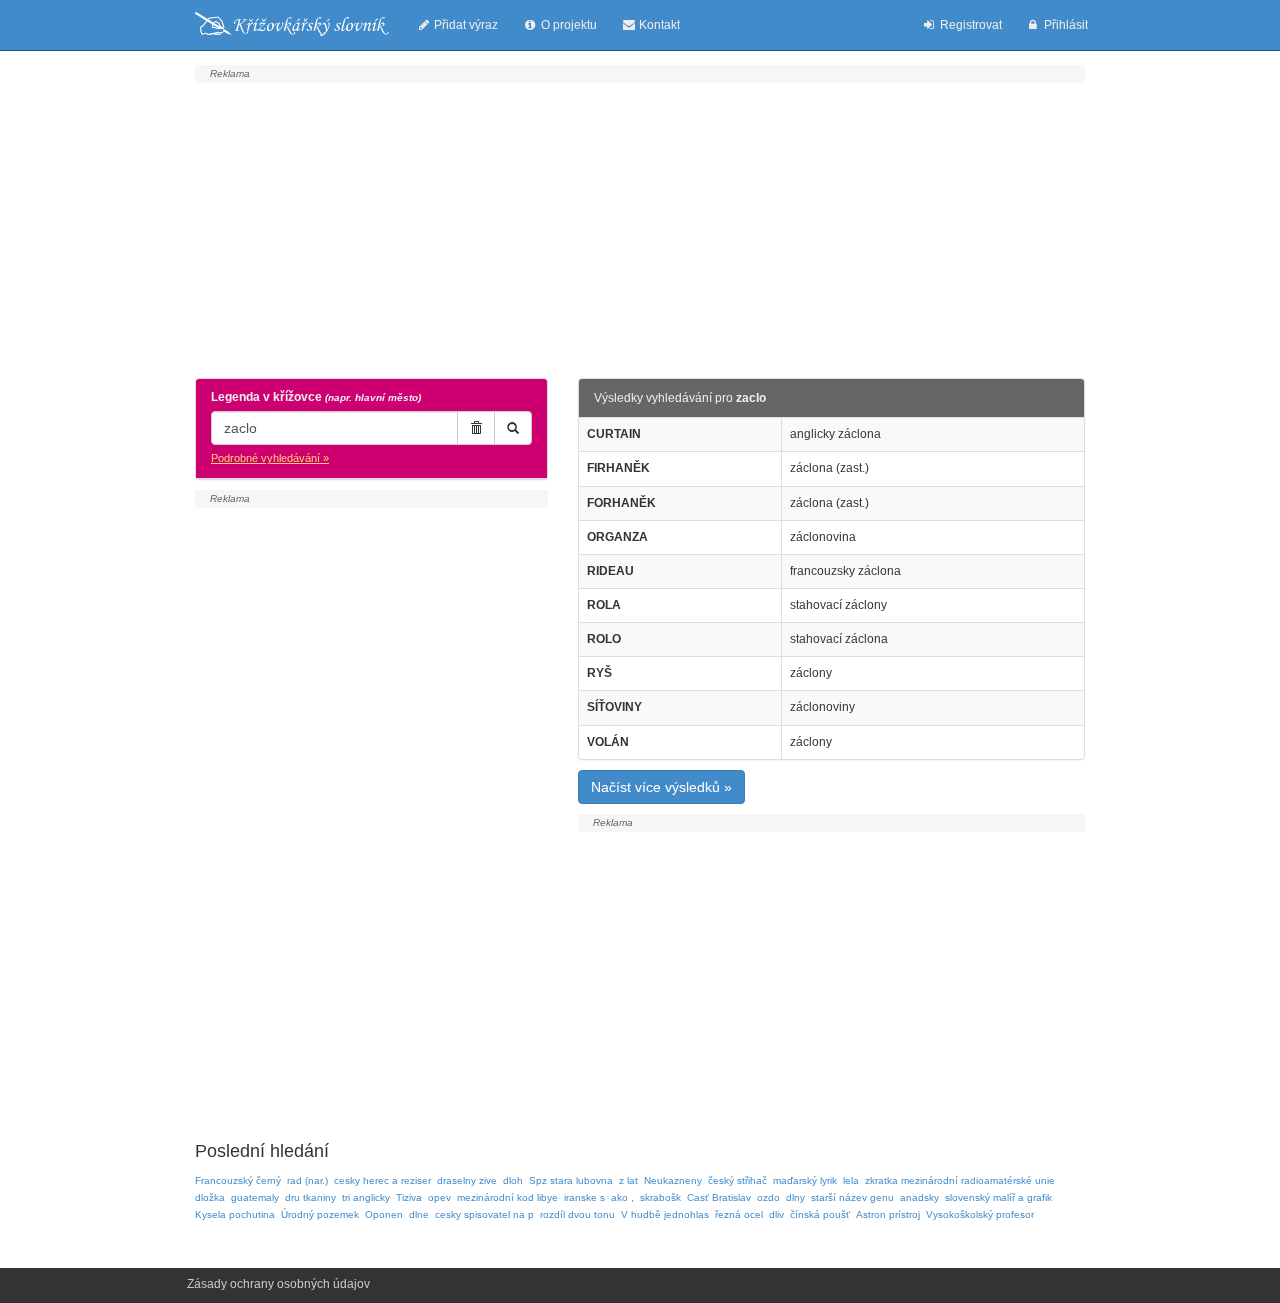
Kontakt (658, 25)
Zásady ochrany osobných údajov (278, 1284)
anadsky (919, 1197)
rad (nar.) (307, 1180)
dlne (419, 1214)
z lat (628, 1180)
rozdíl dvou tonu (577, 1214)
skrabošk (660, 1197)
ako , (622, 1197)
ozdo (768, 1197)
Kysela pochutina (235, 1214)
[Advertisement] (640, 228)
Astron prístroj (888, 1214)
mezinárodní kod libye (507, 1197)
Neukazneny (673, 1180)
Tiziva (409, 1197)
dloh (513, 1180)
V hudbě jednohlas (665, 1214)
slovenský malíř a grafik (998, 1197)
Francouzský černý (238, 1180)
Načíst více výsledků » (661, 787)
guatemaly (255, 1197)
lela (851, 1180)
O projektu (567, 25)
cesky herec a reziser (382, 1180)
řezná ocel (739, 1214)
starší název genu (852, 1197)
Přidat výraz (464, 25)
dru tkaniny (310, 1197)
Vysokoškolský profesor (980, 1214)
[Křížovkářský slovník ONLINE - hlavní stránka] (292, 25)
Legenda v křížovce (316, 397)
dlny (795, 1197)
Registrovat (969, 25)
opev (439, 1197)
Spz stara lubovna (571, 1180)
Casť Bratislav (719, 1197)
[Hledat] (513, 428)
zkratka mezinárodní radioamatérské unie (960, 1180)
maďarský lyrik (805, 1180)
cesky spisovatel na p (484, 1214)
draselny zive (467, 1180)
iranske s (584, 1197)
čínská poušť (820, 1214)
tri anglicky (366, 1197)
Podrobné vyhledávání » (270, 458)
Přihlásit (1064, 25)
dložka (210, 1197)
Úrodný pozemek (320, 1214)
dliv (776, 1214)
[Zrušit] (476, 428)
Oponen (384, 1214)
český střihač (737, 1180)
